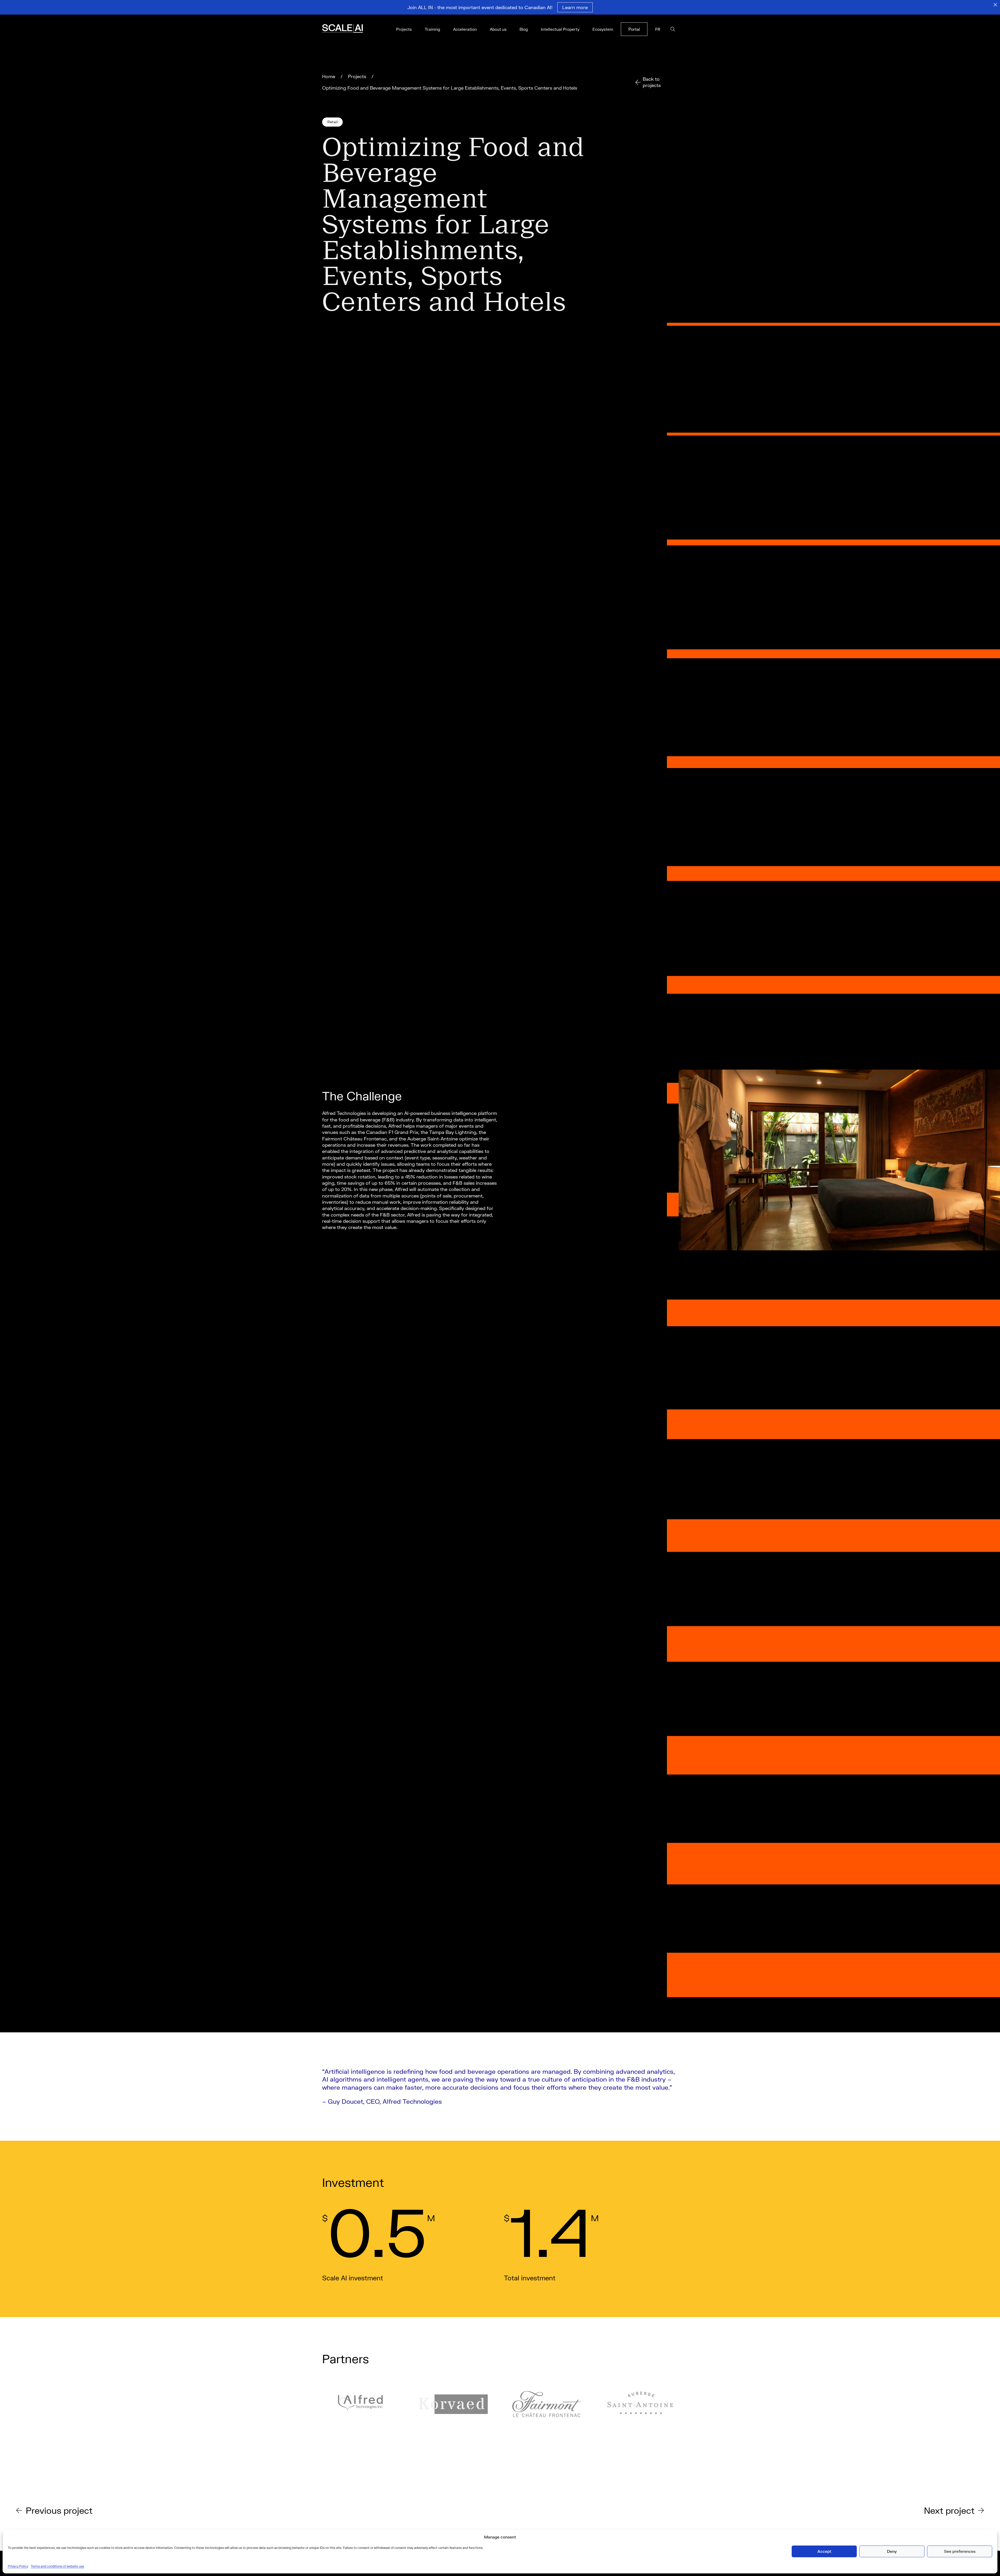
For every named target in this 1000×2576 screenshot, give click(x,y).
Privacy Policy (18, 2566)
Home (329, 76)
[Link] (350, 29)
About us (498, 29)
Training (432, 29)
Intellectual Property (560, 29)
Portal (634, 29)
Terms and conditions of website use (57, 2566)
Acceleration (465, 29)
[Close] (995, 5)
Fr (658, 29)
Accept (824, 2551)
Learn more (575, 7)
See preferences (960, 2551)
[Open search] (673, 29)
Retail (332, 122)
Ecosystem (603, 29)
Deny (892, 2551)
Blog (524, 29)
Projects (404, 29)
